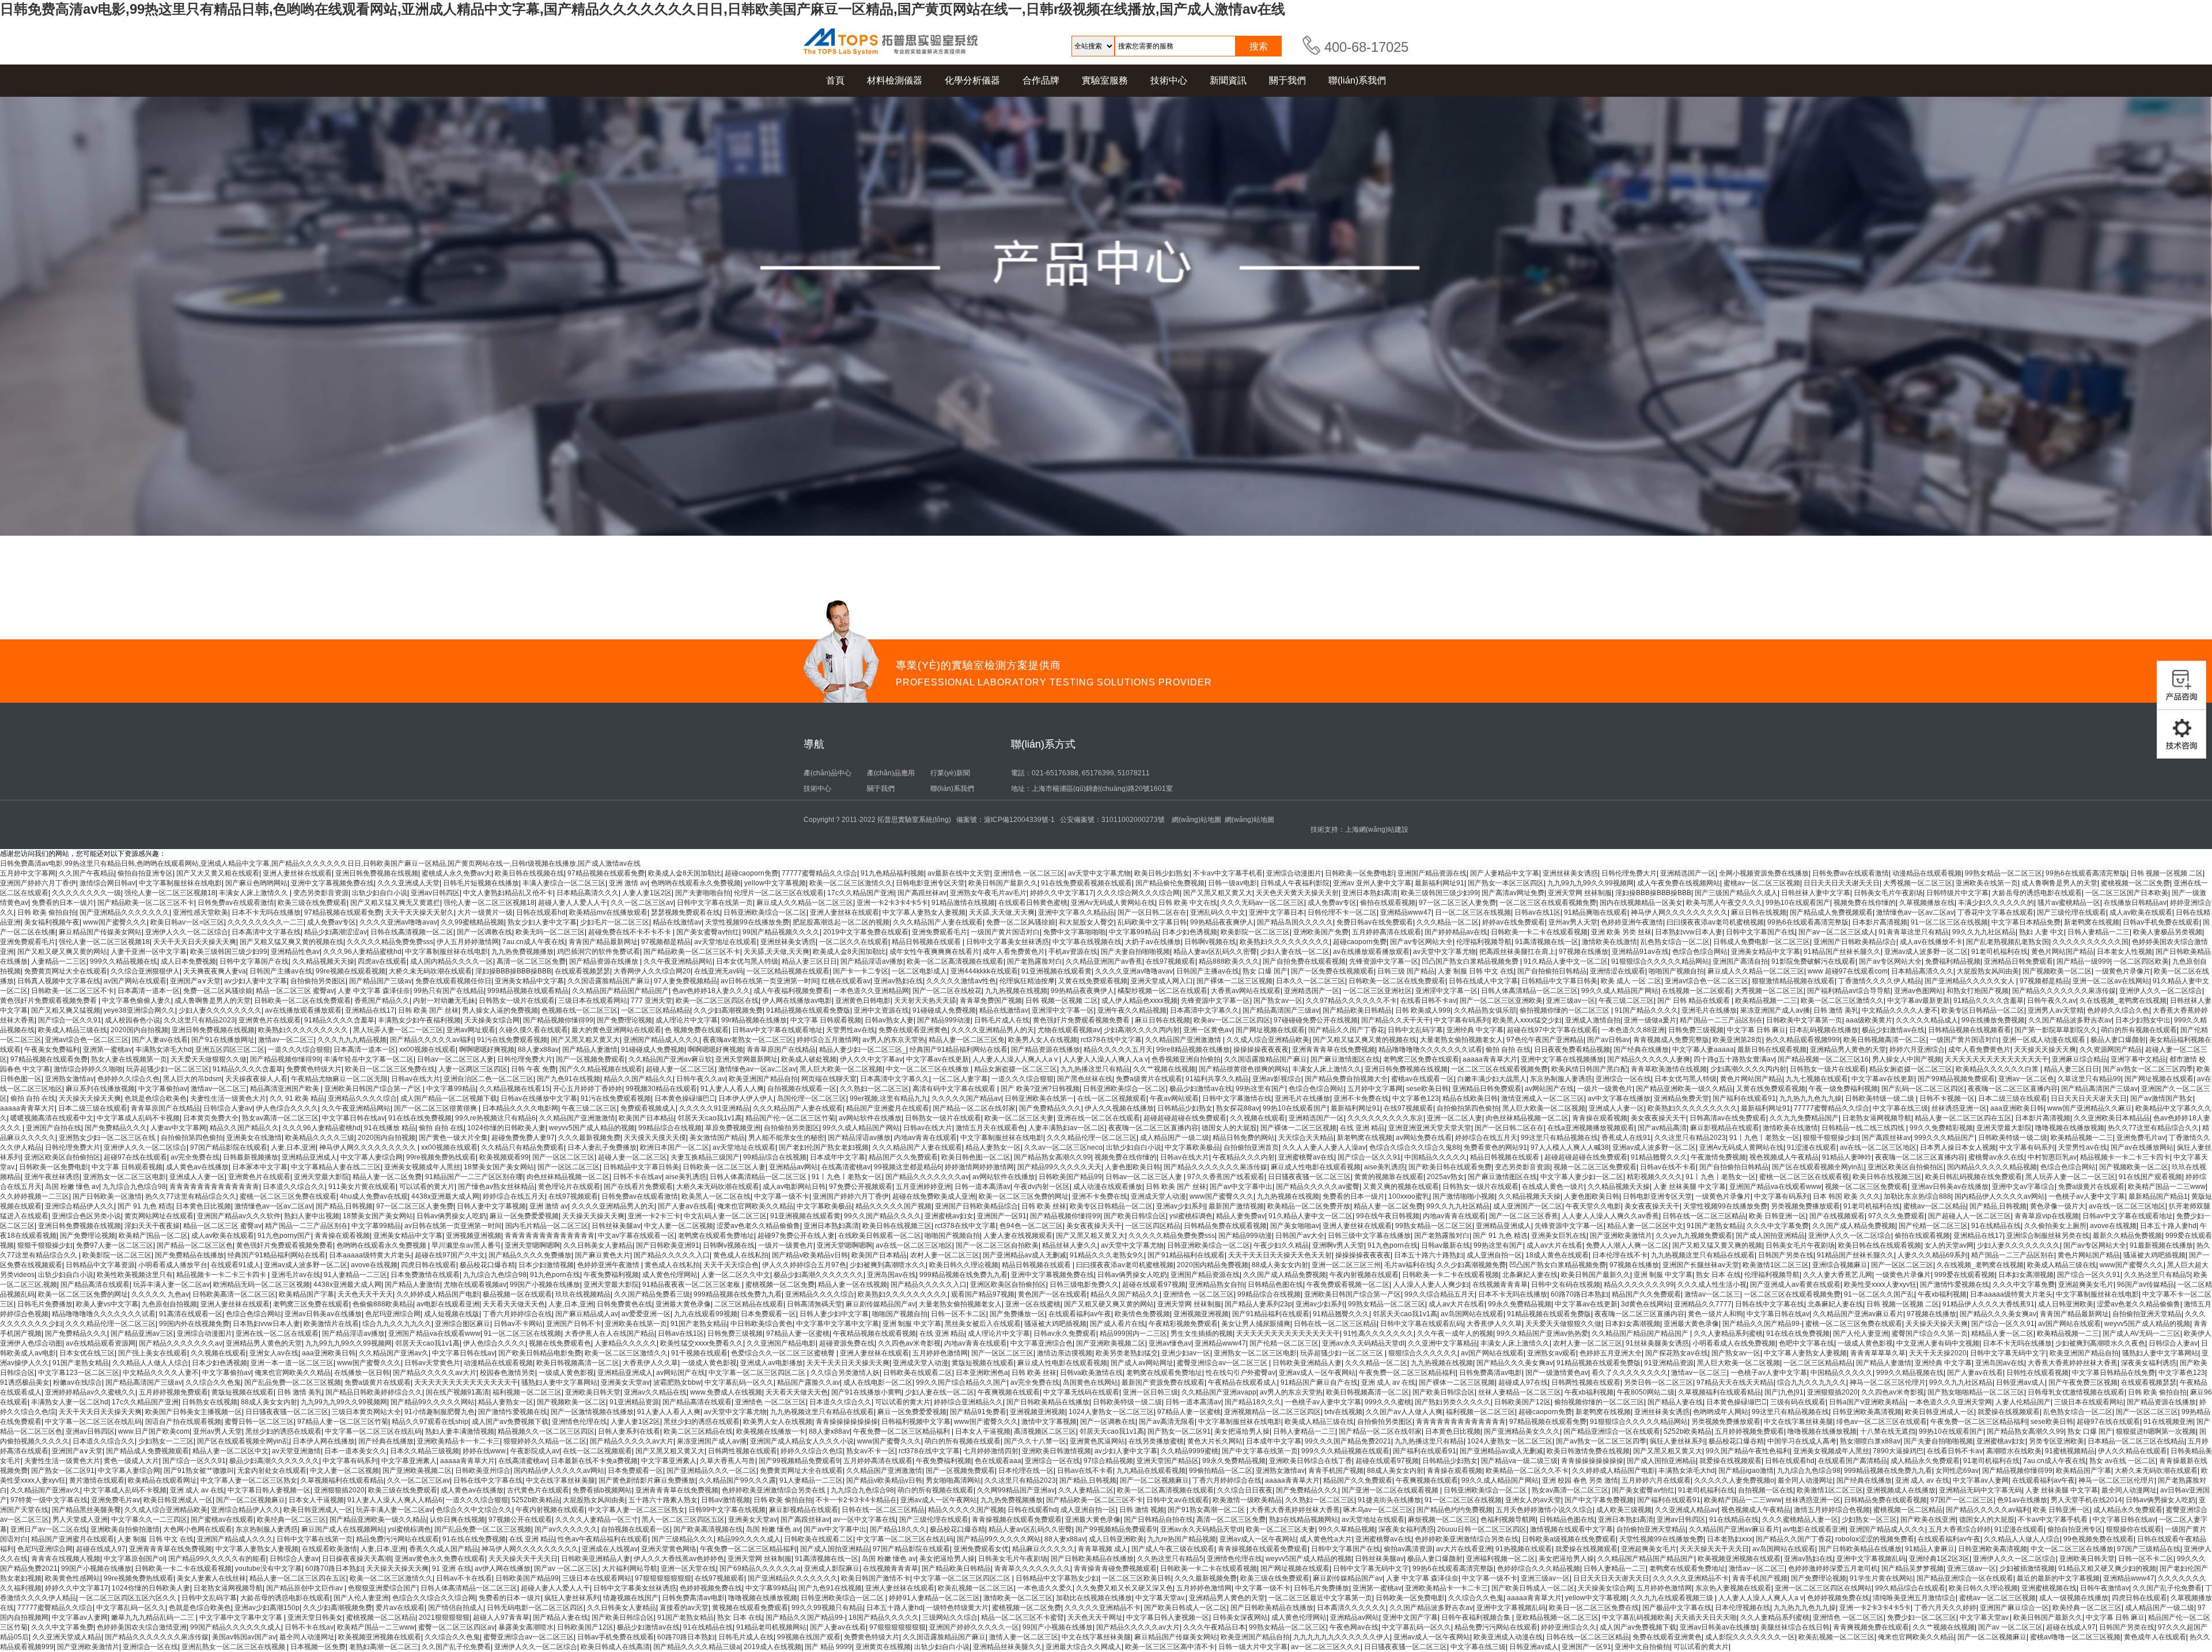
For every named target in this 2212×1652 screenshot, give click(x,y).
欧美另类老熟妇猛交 (1127, 1353)
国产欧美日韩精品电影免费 (540, 1353)
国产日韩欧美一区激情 (107, 1196)
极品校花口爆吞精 (487, 1265)
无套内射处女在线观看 (272, 1471)
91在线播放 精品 (390, 1128)
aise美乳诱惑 (1385, 1167)
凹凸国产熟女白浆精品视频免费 (1471, 961)
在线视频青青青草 (1500, 1285)
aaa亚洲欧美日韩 (2017, 1108)
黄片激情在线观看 (97, 1480)
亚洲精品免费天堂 (1681, 1098)
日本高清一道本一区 (149, 991)
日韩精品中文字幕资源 (100, 1265)
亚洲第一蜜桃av (107, 1049)
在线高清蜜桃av (846, 1167)
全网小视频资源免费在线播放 (1764, 873)
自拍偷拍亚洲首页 (1251, 1147)
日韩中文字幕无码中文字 (2008, 1353)
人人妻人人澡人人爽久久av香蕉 (1610, 1216)
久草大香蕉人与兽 (728, 1461)
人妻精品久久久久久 (626, 1343)
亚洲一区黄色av (1208, 1030)
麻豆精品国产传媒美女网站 (100, 932)
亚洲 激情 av (628, 883)
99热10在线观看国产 (1798, 903)
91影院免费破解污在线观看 (1813, 961)
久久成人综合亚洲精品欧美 (1268, 1040)
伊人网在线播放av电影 (797, 1001)
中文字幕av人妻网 (1981, 1480)
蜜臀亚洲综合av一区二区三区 (1223, 1363)
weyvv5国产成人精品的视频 (592, 1128)
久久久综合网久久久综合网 (1138, 893)
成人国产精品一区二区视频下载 (449, 1098)
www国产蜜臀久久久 (115, 922)
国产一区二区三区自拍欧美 (997, 1245)
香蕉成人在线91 (1626, 1138)
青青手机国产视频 (1336, 1471)
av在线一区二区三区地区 (1878, 1147)
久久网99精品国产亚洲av (1016, 1490)
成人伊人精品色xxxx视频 (1139, 1001)
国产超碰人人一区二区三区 (1969, 1216)
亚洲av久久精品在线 (655, 1392)
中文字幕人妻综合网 (372, 1157)
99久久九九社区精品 (1984, 932)
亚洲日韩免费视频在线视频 (377, 873)
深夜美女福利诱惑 (2149, 1363)
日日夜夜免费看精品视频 (1572, 1049)
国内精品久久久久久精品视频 (1992, 1167)
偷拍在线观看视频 (1388, 903)
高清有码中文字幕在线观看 (955, 1089)
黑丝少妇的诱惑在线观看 (702, 1422)
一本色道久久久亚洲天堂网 (1950, 1402)
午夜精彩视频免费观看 (1183, 1324)
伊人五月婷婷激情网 (468, 942)
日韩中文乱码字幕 (1415, 1030)
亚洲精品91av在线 (1640, 952)
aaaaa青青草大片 (1490, 1059)
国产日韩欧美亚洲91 (668, 1245)
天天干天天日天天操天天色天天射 (1280, 1255)
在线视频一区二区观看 (1696, 991)
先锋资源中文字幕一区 (1384, 961)
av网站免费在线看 (1424, 1138)
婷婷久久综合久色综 (812, 1451)
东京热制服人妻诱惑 (1561, 1079)
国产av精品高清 (1662, 1128)
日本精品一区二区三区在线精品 (2136, 1441)
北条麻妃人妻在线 (1530, 1275)
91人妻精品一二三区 (355, 1275)
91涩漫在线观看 (1812, 1147)
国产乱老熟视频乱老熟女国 (2008, 942)
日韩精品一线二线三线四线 (1864, 1128)
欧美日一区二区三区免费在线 (390, 1069)
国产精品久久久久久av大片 (435, 1373)
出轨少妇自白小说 (380, 893)
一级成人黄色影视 (1865, 1343)
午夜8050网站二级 (1646, 1392)
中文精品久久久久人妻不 (1900, 1010)
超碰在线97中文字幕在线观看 (1552, 1030)
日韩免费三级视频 (1696, 1030)
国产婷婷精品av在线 (1456, 932)
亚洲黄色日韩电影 (863, 1001)
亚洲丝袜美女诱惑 (1570, 873)
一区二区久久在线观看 (854, 942)
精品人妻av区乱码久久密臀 (1215, 952)
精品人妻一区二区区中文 (1645, 1226)
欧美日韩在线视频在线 (529, 873)
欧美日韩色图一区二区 (976, 1157)
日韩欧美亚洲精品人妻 (1307, 1363)
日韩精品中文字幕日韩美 (1559, 981)
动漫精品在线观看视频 (1927, 873)
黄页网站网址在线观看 (159, 1216)
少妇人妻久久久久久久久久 (220, 1010)
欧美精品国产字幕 (306, 1294)
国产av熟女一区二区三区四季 (2148, 1069)
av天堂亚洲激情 (296, 1451)
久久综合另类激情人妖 (845, 1373)
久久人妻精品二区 (1086, 1490)
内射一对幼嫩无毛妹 (444, 1001)
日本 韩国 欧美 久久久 (1847, 1196)
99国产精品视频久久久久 (781, 932)
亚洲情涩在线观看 (1618, 971)
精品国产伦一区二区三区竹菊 (790, 1118)
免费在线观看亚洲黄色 (913, 1030)
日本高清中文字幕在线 (266, 932)
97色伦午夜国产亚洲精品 (1545, 1040)
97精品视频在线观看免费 (606, 873)
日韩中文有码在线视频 (1566, 1285)
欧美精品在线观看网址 (162, 1480)
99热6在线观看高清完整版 (2086, 873)
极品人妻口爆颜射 (2118, 1040)
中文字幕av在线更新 (938, 1059)
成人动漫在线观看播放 (1108, 1187)
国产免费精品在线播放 (190, 1255)
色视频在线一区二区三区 (579, 1010)
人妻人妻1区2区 (647, 893)
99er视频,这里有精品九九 (889, 1098)
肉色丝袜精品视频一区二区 (1527, 1118)
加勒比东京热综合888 (1917, 1196)
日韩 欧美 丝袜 (1044, 1206)
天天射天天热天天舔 (925, 1001)
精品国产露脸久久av (808, 1382)
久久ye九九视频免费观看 (1694, 1236)
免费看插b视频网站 (602, 1490)
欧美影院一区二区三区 (1255, 932)
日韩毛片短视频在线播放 (481, 883)
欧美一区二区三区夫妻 (1019, 1118)
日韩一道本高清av (982, 1187)
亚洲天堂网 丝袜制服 (1580, 893)
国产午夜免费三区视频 (2083, 1382)
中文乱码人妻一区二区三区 (725, 1216)
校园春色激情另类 (507, 1373)
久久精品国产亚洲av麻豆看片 (1858, 1314)
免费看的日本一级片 (63, 903)
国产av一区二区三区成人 (1837, 932)
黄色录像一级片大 (2058, 1206)
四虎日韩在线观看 (429, 1265)
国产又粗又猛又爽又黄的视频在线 (291, 942)
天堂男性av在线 (851, 1030)
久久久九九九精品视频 (352, 1040)
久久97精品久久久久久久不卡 (1351, 1001)
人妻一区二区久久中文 (736, 1275)
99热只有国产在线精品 (449, 991)
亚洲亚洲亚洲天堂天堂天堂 (1430, 1128)
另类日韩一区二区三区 (1658, 1382)
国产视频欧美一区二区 (2057, 971)
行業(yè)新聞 (950, 773)
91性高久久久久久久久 (1378, 1333)
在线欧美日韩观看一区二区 (880, 1236)
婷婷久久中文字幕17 (1062, 893)
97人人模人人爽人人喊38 (1570, 1147)
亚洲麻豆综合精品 (2080, 1059)
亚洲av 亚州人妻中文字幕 (1372, 883)
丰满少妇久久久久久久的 (1996, 903)
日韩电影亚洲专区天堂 (930, 883)
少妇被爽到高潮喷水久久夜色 (2100, 1343)
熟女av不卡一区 (871, 1451)
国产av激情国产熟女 (2162, 1098)
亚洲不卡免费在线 (1361, 1098)
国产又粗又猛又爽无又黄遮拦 (395, 903)
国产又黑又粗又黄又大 (1218, 893)
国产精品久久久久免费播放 (530, 1255)
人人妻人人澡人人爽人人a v (1016, 1059)
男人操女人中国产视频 (1907, 1059)
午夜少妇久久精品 (1281, 1245)
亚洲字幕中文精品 (2138, 1059)
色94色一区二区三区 (1031, 1226)
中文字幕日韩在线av (353, 1118)
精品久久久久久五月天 (1118, 1049)
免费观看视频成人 (648, 1108)
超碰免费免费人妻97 (523, 1138)
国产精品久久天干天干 (1396, 1020)
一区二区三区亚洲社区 (1377, 991)
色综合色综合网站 (1700, 952)
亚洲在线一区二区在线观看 (1099, 1118)
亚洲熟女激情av (69, 1079)
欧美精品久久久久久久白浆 (1998, 1069)
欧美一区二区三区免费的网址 (1024, 1196)
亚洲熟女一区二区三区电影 (124, 1177)
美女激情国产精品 (717, 1138)
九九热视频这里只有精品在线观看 (1703, 1255)
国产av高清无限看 (1167, 1422)
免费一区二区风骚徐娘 (1021, 922)
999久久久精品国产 (1944, 1138)
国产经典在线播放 (1641, 1049)
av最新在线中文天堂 (959, 873)
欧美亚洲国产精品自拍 (763, 1079)
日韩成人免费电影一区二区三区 (1762, 942)
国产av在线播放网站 (2142, 1147)
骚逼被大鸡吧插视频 (2154, 1255)
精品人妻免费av (1241, 1216)
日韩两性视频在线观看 (1586, 1382)
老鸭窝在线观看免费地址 (716, 1236)
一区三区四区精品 (1153, 1226)
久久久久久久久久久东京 (1385, 1118)
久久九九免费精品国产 (1804, 1118)
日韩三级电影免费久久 (1084, 1285)
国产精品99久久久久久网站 (433, 1402)
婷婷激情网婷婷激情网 (979, 1167)
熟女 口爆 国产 (1265, 971)
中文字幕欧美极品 (1192, 1147)
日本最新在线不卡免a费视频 (594, 1461)
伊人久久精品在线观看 (2133, 1451)
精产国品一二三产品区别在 (1721, 1020)
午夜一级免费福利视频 (1843, 1089)
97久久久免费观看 (1896, 1216)
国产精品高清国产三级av (1281, 1010)
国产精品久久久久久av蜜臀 (1318, 1187)
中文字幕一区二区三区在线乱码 (93, 1422)
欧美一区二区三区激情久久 (851, 883)
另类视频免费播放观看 (1805, 1206)
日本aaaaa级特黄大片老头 (370, 1255)
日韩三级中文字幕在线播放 (1369, 1236)
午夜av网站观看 (1174, 1098)
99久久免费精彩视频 (1941, 1128)
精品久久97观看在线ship (430, 1422)
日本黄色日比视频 (203, 1206)
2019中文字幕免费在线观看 (866, 932)
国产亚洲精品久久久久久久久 (124, 912)
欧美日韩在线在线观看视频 (1880, 1245)
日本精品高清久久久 (588, 893)
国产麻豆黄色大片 (603, 1255)
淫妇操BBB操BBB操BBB (1653, 893)
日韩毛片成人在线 (1002, 1020)
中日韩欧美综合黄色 (762, 1324)
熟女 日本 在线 (1718, 1275)
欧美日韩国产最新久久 (1003, 883)
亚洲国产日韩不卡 (574, 1324)
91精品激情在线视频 (963, 903)
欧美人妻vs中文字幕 (107, 1304)
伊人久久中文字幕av (871, 1059)
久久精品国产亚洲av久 (394, 1353)
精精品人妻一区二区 (2002, 1333)
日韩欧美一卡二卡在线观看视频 (1539, 932)
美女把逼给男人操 (1242, 1431)
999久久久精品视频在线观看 (1345, 1451)
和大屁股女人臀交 (1086, 922)
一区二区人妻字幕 (960, 1079)
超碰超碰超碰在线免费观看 (1185, 1118)
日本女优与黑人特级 (747, 961)
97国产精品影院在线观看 (229, 1147)
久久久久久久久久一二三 (266, 922)
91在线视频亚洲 (2168, 1422)
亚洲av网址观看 (471, 1030)
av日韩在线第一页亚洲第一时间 (769, 981)
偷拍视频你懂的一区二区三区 (1565, 1010)
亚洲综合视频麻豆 (1840, 1265)
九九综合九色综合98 (134, 1187)
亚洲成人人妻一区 (1616, 1108)
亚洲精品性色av (295, 952)
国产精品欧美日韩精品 (1357, 1010)
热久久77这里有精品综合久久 (2153, 1128)
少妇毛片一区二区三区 (615, 922)
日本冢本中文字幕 (260, 1167)
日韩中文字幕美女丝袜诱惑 (1007, 942)
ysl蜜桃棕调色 (1191, 1216)
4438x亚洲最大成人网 (445, 1196)
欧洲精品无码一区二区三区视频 (262, 1285)
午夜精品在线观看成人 (1243, 1382)
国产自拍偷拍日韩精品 (1552, 971)
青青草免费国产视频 (991, 1001)
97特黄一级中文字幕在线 (49, 1500)
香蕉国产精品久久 (382, 1001)
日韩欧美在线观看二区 (918, 1373)
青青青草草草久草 (1878, 1353)
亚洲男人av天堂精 (2056, 1010)
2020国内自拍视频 (139, 1030)
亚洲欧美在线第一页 (1987, 883)
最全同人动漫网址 (1805, 1480)
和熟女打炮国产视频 (1978, 991)
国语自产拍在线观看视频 (183, 1422)
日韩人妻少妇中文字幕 (834, 1314)
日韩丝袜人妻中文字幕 (1816, 893)
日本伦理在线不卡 (1620, 1255)
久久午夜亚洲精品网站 (678, 961)
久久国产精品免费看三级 (652, 1294)
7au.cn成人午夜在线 (534, 942)
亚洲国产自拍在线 (54, 1128)
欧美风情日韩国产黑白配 (1589, 1069)
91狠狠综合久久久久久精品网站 (1660, 961)
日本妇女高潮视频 (2026, 1275)
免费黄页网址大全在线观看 (66, 971)
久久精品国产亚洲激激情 (1184, 1040)
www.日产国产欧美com (154, 1431)
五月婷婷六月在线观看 (1656, 1480)
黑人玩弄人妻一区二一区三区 (398, 1030)
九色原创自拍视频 (169, 1304)
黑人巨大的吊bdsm (192, 1079)
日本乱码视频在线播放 (1824, 1030)
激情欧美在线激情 (1609, 942)
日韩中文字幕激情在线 (1237, 1098)
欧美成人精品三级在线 (73, 1030)
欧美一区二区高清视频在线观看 (955, 961)
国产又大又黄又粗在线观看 (218, 873)
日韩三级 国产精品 (1406, 971)
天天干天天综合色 (731, 1265)
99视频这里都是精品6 (908, 1167)
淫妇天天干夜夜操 (152, 1226)
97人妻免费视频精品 (685, 981)
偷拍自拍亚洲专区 (145, 873)
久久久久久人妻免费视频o (1734, 1480)
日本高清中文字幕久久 (1205, 1010)
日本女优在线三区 (87, 1353)
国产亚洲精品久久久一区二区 (711, 1471)
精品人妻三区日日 (809, 961)
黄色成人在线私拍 (741, 1255)
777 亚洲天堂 (652, 1001)
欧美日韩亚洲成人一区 (1940, 1412)
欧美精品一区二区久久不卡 (1527, 1471)
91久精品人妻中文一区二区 (1566, 961)
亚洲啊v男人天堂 (1338, 1245)
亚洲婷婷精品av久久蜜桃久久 (90, 1392)
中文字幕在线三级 (1900, 1108)
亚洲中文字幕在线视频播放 (1562, 1059)
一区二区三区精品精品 (656, 1010)
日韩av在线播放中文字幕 (539, 1098)
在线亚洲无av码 (719, 971)
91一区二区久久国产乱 (1879, 1294)
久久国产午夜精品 (86, 873)
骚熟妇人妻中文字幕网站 (2160, 1353)
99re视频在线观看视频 (351, 971)
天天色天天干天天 (365, 1294)
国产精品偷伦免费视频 (1170, 883)
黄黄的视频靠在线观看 (1389, 1177)
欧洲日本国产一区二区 (675, 1147)
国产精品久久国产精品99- (1762, 1324)
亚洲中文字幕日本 (1277, 912)
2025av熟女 (1446, 1177)
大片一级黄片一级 (485, 912)
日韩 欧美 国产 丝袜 (428, 1010)
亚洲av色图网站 (1919, 991)
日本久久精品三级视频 (425, 1451)
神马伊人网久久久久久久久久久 (1679, 912)
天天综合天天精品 (1306, 1138)
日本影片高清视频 (1880, 922)
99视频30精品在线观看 (661, 1089)
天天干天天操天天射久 (419, 912)
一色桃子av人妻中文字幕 (2087, 1196)
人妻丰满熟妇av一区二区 (1067, 1128)
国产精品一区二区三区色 (195, 1245)
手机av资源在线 (1073, 952)
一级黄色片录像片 (2123, 971)
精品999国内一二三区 (1133, 1333)
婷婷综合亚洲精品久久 (968, 1402)
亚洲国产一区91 (1002, 1216)
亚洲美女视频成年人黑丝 (422, 1167)
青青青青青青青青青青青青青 (214, 1187)
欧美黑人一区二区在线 (716, 1196)
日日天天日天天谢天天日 (1842, 883)
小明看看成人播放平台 (173, 1265)
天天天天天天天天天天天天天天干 (1997, 1059)
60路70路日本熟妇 (1580, 1294)
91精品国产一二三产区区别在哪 (474, 1177)
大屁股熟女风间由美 (1988, 971)
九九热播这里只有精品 (1095, 1069)
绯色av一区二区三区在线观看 (1882, 1422)
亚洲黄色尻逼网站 (1097, 1441)
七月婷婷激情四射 (991, 1451)
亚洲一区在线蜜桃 (1033, 1304)
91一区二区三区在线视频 (1949, 922)
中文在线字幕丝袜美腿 (1798, 1422)
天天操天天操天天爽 (2045, 1049)
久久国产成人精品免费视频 (1854, 1226)
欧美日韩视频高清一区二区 (1885, 1040)
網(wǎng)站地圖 (1196, 820)
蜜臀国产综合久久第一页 (1930, 1333)
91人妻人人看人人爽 (732, 1089)
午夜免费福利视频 (611, 1275)
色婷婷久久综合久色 (2118, 1010)
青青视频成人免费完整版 (1671, 1040)
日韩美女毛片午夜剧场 (1888, 893)
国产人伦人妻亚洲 (1861, 1333)
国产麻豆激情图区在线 (1345, 1059)
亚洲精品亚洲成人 (309, 1157)
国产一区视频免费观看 (590, 1059)
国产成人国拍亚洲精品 (1770, 1236)
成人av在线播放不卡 (1931, 942)
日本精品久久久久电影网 (520, 1108)
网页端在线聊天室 (829, 1079)
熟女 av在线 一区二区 (2122, 1461)
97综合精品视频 (1108, 1461)
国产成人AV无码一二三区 (2141, 1333)
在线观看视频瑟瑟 (582, 971)
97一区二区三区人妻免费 (1457, 903)
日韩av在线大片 (416, 1079)
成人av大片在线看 (1554, 1245)
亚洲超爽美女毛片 (2086, 1285)
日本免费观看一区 (768, 1314)
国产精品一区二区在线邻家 (974, 1108)
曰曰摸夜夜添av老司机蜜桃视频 (1715, 922)
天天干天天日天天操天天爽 (195, 942)
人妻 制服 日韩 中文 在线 (1476, 971)
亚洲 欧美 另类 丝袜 (1621, 932)
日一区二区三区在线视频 (1473, 912)
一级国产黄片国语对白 (1005, 932)
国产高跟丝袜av (922, 893)
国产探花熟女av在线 (1677, 1353)
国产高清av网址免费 (1513, 893)
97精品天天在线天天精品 (1735, 1382)
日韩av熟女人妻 (889, 1020)
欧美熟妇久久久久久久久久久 (1285, 942)
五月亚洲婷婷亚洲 (923, 1187)
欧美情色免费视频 (1142, 1314)
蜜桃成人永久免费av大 (457, 873)
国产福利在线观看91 (1744, 1098)
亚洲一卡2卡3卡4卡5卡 (892, 903)
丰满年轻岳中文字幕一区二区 (369, 1059)
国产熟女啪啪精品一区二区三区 (1976, 1392)
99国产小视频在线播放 (545, 1285)
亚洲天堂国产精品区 (1168, 1461)
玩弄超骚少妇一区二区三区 (168, 1069)
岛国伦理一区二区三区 (812, 1098)
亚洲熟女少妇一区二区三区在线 (108, 1138)
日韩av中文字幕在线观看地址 (777, 1030)
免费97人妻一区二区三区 (115, 1245)
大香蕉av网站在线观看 (1246, 991)
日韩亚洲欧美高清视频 (1867, 1412)
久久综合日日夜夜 (1245, 1490)
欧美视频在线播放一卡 (771, 1431)
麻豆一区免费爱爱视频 (524, 1216)
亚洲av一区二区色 (2026, 1079)
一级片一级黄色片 (1605, 1089)
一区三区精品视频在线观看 (788, 971)
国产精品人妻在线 (1675, 1402)
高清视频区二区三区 (1045, 1431)
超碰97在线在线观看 (135, 1157)
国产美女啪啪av (1295, 1226)
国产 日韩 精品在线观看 (1694, 1001)
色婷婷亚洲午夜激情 (1632, 922)
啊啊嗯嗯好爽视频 (487, 1049)
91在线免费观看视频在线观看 (1086, 883)
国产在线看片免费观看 (638, 1187)
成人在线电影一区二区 (878, 1382)
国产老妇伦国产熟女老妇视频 (824, 1147)
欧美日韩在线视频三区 (1887, 1177)
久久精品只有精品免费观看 (522, 1147)
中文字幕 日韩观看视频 (826, 1020)
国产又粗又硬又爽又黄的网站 (62, 952)
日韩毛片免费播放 (45, 1304)
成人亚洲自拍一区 (1494, 1255)
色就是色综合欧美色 (156, 1098)
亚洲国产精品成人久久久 (661, 1040)
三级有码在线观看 (1798, 1402)
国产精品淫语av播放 (872, 961)
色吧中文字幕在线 (1806, 1343)
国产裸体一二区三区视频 (1234, 981)
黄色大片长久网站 (1215, 1441)
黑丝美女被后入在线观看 (983, 1324)
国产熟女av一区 (1278, 1001)
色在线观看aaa (998, 1461)
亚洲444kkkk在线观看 (984, 971)
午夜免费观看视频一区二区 (1348, 1285)
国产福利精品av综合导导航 (1849, 991)
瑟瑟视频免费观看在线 (685, 912)
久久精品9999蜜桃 (1190, 1451)
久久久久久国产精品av (966, 1098)
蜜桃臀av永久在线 (1996, 1157)
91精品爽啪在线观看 (1596, 912)
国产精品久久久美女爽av (1998, 1314)
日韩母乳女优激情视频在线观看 (2076, 1392)
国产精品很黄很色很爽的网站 (1244, 1069)
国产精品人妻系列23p (1258, 1304)
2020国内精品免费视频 (1213, 1265)
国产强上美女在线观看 (153, 1353)
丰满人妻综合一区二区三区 (564, 883)
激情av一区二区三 (286, 1040)
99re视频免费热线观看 (441, 1157)
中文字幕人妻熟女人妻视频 (924, 912)
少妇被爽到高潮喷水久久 (888, 1265)
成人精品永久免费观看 (1925, 1461)
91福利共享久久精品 (1217, 1079)
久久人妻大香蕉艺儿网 (1838, 1275)
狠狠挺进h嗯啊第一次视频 (2156, 1431)
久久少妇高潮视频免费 (728, 1010)
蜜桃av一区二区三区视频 (1762, 883)
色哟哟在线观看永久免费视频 (696, 883)
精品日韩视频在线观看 (927, 942)
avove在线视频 (2113, 1226)
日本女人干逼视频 (983, 1431)
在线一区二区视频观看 (1112, 1098)
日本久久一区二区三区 (1310, 981)
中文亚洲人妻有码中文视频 (1938, 1343)
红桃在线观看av (846, 981)
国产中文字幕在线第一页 (1260, 1451)
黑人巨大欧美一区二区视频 (841, 1069)
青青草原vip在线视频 (2047, 1216)
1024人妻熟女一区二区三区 (1111, 1412)
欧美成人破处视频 (809, 1059)
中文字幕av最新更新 (1919, 1001)
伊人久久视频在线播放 (1119, 1108)
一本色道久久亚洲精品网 (871, 991)
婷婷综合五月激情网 (828, 1040)
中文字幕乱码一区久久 (739, 1382)
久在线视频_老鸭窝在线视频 (2123, 1001)
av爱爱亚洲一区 (646, 1314)
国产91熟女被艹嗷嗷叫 (199, 1471)
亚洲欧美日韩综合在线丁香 (1310, 1461)
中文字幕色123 (1416, 1098)
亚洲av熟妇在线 (898, 981)
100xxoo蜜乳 (1409, 1196)
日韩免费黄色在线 (624, 1304)
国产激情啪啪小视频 (1464, 1196)
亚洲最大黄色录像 (683, 1304)
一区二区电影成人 (919, 971)
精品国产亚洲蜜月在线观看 (888, 1108)
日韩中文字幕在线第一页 (715, 903)
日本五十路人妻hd (2168, 1226)
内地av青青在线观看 (925, 1138)
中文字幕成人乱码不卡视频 (138, 1118)
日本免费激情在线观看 (425, 1275)
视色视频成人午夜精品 (1784, 1157)
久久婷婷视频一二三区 (35, 1196)
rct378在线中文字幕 (1111, 1040)
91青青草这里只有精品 (1914, 932)
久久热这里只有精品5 (2157, 1275)
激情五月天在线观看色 (990, 1128)
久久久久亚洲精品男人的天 (993, 1030)
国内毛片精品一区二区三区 (547, 1226)
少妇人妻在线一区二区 (1295, 952)
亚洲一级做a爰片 (1650, 1020)
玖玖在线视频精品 (583, 1294)
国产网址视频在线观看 (1270, 1030)
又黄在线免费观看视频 (1093, 981)
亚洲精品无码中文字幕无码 (1980, 1490)
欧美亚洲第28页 (1737, 1040)
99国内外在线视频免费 (194, 1324)
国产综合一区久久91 (70, 1020)
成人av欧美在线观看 (2141, 912)
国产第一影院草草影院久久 (2056, 1030)
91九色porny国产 (284, 1236)
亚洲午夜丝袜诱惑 (52, 1177)
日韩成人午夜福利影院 (1295, 883)
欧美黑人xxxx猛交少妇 (1527, 1020)
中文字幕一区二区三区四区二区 (758, 1373)
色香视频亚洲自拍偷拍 (1186, 1059)
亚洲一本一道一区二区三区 (292, 1363)
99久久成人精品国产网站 (1620, 991)
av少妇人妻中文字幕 (255, 981)
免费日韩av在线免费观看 (1375, 922)
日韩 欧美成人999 (1423, 1010)
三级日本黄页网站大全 (366, 1412)
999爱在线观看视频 (1965, 1275)
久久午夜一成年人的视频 (1455, 1333)
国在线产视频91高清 (457, 1392)
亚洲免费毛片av (2141, 1138)
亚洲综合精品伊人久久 (79, 1206)
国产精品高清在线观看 (95, 1285)
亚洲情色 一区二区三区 (1029, 873)
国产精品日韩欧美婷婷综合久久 (374, 1392)
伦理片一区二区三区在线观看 (779, 893)
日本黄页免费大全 (211, 1118)
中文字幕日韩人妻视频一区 (269, 1490)
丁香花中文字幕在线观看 (1995, 912)
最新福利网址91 (1440, 883)
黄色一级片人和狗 (1715, 1314)
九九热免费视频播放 (522, 952)
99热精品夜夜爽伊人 (1222, 922)
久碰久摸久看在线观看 (533, 1030)
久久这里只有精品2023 (199, 1020)
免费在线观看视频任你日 (453, 981)
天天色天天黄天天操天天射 (1297, 893)
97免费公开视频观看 (861, 1187)
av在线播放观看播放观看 (1371, 952)
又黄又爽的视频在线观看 (1401, 1187)
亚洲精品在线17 (370, 1010)
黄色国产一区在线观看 (1052, 1294)
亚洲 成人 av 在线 (1388, 1382)
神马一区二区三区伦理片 (1888, 1382)
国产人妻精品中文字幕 (1505, 873)
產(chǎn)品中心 (827, 773)
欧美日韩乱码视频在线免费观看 (1974, 1177)
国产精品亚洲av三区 (142, 1333)
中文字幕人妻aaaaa (1703, 1049)
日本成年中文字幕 (838, 1157)
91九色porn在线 (1393, 1245)
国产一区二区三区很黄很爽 (436, 1108)
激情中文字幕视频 (1049, 1422)
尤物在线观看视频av (1069, 1030)
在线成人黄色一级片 (1553, 1187)
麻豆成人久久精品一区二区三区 (805, 903)
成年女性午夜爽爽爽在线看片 (934, 952)
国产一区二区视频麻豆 (1154, 1480)
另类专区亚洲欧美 (2056, 1441)
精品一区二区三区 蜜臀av (295, 991)
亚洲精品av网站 (793, 1167)
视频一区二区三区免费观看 (1595, 1167)
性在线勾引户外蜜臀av (1241, 1373)
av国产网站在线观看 (135, 981)
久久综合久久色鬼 (213, 1382)
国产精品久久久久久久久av (927, 1177)
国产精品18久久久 (1253, 1402)
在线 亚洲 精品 (1362, 1128)
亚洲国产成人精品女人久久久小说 (802, 1441)
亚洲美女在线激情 (254, 1138)
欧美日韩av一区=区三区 (187, 922)
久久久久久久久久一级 (86, 893)
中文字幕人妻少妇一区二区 (1582, 1177)
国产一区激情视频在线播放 (592, 1412)
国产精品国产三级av (380, 981)
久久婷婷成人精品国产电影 (438, 1294)
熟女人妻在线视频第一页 (129, 1059)
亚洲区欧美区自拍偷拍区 (62, 1157)
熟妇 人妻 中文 (2041, 932)
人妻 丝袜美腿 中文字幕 (1690, 1187)
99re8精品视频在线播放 (1193, 1049)
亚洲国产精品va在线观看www (1775, 1187)
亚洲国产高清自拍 (1740, 961)
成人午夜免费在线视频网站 (1679, 883)
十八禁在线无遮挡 (1888, 1431)
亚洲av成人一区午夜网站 (1317, 1373)
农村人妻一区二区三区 (945, 1255)
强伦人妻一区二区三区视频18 (170, 893)
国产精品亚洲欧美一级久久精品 (1684, 1089)
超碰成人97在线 (1523, 1382)
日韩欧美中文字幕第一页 (1804, 1020)
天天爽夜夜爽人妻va (215, 971)
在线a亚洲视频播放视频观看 (1591, 1128)
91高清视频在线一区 (1547, 942)
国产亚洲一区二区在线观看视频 (1391, 1490)
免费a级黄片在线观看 (1149, 1079)
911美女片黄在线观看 (362, 1187)
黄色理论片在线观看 (569, 1187)
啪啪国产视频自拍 (1676, 971)
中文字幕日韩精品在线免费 (2113, 1373)
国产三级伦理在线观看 (2071, 912)
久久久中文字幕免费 (1778, 1226)
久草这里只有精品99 (2089, 1079)
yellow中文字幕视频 (775, 883)
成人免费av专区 (1332, 903)
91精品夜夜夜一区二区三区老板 (692, 1285)
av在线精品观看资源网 (101, 1343)
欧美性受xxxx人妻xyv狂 (1880, 1285)
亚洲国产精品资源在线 (1432, 873)
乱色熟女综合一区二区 (1675, 942)
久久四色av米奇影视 (909, 1343)
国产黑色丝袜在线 (1085, 1079)
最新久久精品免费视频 (2127, 1236)
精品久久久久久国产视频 (893, 1206)
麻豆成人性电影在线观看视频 (1316, 1167)
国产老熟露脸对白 (1035, 961)
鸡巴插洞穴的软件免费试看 (599, 952)
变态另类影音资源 (321, 893)
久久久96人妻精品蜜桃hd (362, 952)
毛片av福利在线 (1409, 1265)
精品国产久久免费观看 (903, 1157)
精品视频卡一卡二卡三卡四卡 (2125, 1157)
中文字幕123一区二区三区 (79, 1373)
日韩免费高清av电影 (1491, 1373)
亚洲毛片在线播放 (1709, 1010)
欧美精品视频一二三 (1766, 1001)
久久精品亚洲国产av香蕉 (1104, 961)
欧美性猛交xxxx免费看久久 (702, 1343)
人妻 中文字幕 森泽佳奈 (374, 991)
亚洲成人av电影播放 (772, 1363)
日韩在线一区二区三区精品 (1704, 1216)
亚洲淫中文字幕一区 (1446, 991)
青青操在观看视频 (1600, 1118)
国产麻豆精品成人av (587, 1314)
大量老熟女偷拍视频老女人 (1461, 1040)
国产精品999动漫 (944, 1020)
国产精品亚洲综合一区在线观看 (1612, 1431)
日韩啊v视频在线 (1210, 942)
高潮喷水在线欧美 (2014, 1451)
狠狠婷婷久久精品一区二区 (545, 1441)
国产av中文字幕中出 (1241, 1187)
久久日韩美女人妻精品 (598, 1245)
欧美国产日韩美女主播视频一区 (194, 1412)
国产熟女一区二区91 (1179, 1431)
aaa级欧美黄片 (1869, 1020)
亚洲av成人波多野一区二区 (1926, 952)
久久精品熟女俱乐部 (1485, 1010)
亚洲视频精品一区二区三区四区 (1272, 1412)
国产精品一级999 (2083, 961)
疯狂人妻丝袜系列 (1677, 1441)
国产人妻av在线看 (160, 1040)
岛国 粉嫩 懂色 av (72, 1187)
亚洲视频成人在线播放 (1901, 1490)
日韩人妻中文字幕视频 (491, 1206)
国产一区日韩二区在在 (1152, 912)
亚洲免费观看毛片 (940, 932)
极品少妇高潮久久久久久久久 (819, 1275)
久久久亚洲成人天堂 (408, 883)
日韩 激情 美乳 (1836, 1010)
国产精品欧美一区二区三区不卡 (146, 903)
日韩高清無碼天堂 (815, 1304)
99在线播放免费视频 (1993, 1020)
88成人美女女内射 (1280, 1265)
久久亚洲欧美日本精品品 (2112, 1118)
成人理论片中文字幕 (687, 1020)
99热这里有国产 (1260, 1089)
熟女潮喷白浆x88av (1870, 1441)
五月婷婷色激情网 (940, 1353)
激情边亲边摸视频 (1065, 1353)
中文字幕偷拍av (163, 1089)
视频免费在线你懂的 (1865, 903)
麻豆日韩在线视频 (1759, 912)
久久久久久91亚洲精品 (714, 1108)
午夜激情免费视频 (1718, 1157)
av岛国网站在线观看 (1472, 1314)
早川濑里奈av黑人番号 (466, 1245)
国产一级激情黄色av (1557, 1373)
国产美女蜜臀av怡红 (708, 932)
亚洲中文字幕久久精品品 (1076, 912)
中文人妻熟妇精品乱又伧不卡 (508, 893)
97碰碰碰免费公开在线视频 (1316, 1020)
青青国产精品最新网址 (603, 942)
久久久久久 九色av (160, 1294)
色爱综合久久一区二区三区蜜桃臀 (784, 1353)
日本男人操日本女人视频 (1958, 1147)
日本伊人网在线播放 (324, 1441)
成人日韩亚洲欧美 (2066, 1304)
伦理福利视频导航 (1484, 942)
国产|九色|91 (1784, 1392)
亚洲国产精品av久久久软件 (239, 1216)
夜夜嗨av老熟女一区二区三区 (748, 1040)
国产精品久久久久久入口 (672, 1255)
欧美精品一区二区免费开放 (1309, 1206)
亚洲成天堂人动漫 (1158, 1196)
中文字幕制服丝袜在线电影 (180, 883)
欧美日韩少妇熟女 (1162, 873)
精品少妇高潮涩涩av (336, 932)
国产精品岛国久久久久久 (1295, 922)
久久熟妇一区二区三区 (874, 1089)
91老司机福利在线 (1999, 952)
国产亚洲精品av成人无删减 (1024, 1255)
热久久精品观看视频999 (1803, 1040)
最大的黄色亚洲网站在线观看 (616, 1030)
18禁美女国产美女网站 (499, 1167)
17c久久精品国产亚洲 (861, 893)
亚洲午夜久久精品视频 (1132, 1010)
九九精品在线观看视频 (1151, 1471)
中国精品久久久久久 (1435, 1157)
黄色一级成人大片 (131, 1461)
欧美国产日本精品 (646, 1118)
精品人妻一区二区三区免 (967, 1040)
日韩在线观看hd (541, 912)
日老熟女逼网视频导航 (1877, 1118)
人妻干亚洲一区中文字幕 (149, 952)
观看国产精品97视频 (983, 1294)
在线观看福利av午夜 (1080, 1314)
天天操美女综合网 (492, 1020)
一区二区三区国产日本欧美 (2127, 893)
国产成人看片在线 (1118, 1324)
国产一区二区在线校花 (947, 991)
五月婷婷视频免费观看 (173, 1392)
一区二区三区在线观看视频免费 (1548, 903)
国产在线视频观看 (1837, 1216)
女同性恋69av (1957, 1471)
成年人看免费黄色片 (1014, 952)
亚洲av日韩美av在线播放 (1950, 1187)
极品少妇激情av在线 (1893, 1030)
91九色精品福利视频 (892, 873)
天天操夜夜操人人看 (256, 1079)
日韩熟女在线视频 (210, 1402)
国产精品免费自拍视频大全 (1346, 1079)
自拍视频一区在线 (1766, 1490)
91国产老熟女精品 (1715, 1226)
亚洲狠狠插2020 (1832, 1392)
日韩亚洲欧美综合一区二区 (765, 912)
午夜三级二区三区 (1626, 1001)
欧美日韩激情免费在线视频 (1588, 1451)
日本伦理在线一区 (1026, 1471)
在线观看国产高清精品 (1853, 1461)
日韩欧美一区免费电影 (1359, 873)
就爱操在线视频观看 (2009, 1412)
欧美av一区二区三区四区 (1232, 1020)
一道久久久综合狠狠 (299, 1049)
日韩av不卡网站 (518, 1324)
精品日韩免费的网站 (1244, 1138)
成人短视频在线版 (452, 1314)
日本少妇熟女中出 (2143, 1020)
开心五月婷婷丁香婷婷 (588, 1089)
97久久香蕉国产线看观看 (1226, 1177)
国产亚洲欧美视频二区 (1111, 1343)
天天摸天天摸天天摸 (655, 1138)
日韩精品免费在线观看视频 (1225, 1226)
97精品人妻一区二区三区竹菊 (343, 1422)
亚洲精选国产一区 (1688, 873)
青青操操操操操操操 (847, 1422)
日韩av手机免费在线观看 (2161, 922)
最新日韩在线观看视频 (1772, 1049)
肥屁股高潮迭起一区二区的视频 (841, 922)
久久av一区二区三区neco (1063, 1147)
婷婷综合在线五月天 (1486, 1138)
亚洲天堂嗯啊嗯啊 (532, 1245)
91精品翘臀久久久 (1659, 1157)
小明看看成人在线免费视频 (1734, 1343)
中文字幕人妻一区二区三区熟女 (249, 1480)
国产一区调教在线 (484, 932)
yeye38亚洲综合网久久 (139, 1010)
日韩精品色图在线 (1275, 1285)
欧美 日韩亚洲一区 (1777, 1216)
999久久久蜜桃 (1388, 1402)
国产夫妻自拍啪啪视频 (1135, 952)
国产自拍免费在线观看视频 (1304, 961)
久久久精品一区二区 (1448, 922)
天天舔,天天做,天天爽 (1002, 912)
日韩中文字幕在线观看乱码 (1422, 1324)
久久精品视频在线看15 (514, 1089)
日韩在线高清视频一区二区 (412, 932)
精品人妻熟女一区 (993, 1147)
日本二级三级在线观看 (2013, 1098)
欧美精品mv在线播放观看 (608, 912)
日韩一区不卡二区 (959, 1314)
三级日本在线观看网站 (593, 1001)
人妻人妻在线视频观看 (1018, 1236)
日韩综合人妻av (228, 1108)
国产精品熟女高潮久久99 (1052, 1157)
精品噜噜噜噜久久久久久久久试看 (1430, 1049)
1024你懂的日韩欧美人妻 (506, 1128)
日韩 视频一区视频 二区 (2166, 873)
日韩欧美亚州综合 (483, 1471)
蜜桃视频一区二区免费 (2135, 883)
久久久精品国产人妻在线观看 (938, 922)
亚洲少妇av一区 (1186, 1353)
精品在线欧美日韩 (1470, 1098)
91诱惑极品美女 (25, 1382)
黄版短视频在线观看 (983, 1363)
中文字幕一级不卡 (782, 1196)
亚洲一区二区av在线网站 (2111, 981)
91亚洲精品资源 (1669, 1363)
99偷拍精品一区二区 (1221, 1471)
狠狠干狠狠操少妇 (1831, 1138)
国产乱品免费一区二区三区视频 (293, 1382)
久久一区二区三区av (642, 903)
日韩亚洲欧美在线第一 (1039, 1098)
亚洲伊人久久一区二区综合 (187, 932)
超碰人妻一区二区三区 (680, 1069)
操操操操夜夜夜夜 (1261, 1049)
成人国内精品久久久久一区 (452, 961)
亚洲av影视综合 (1277, 1079)
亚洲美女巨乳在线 (1559, 1236)
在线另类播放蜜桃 (1156, 1441)
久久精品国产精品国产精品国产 (620, 991)
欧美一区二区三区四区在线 (717, 1001)
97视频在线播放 (1584, 952)
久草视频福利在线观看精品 (1719, 1392)
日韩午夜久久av (2052, 1001)
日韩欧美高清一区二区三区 (234, 1294)
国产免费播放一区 (1017, 1314)
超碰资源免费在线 (847, 1343)
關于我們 (881, 789)
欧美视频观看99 (504, 1157)
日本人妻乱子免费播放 (602, 1147)
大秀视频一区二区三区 (1918, 883)
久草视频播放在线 (1927, 903)
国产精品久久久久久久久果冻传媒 (2064, 991)
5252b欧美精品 (1688, 1431)
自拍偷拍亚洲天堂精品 (2147, 1314)
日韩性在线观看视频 (2037, 1373)
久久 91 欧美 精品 (297, 1098)
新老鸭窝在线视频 (2092, 922)
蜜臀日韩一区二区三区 (259, 1422)
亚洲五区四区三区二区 (230, 1049)
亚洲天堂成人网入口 (1162, 981)
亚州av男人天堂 (1573, 922)
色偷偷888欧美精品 (383, 1304)
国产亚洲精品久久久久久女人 (1970, 981)
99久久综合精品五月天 (1440, 1294)
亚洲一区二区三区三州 (1346, 1265)
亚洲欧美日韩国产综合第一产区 (374, 1089)
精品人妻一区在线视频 (853, 1285)
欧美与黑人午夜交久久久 (1724, 903)
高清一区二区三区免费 (531, 961)
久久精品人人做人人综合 (150, 1363)
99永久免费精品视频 (1520, 1304)
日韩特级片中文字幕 (1957, 893)
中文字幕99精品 (1134, 932)
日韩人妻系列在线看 (629, 1431)
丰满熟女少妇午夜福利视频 (419, 1020)
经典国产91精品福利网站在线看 (959, 1049)
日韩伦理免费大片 (1629, 873)
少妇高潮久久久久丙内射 (1142, 1030)
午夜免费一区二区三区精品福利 (1407, 1373)
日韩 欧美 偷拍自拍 (47, 912)
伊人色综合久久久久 (287, 1108)
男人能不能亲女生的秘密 (786, 1138)
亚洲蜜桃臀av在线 (1306, 1157)
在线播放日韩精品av (2135, 903)
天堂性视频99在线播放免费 (747, 922)
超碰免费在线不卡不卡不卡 (630, 932)
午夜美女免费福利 (52, 1049)
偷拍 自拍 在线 (1508, 1049)
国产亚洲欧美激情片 (1621, 1236)
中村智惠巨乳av (2052, 1157)
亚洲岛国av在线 (891, 1275)
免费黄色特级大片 (314, 1069)
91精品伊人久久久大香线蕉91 (1988, 1304)
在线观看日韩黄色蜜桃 (1033, 903)
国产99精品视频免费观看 (1956, 1079)
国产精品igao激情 (1746, 1471)
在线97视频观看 (1171, 961)
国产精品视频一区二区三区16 (1823, 1059)
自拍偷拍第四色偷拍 (1468, 1108)
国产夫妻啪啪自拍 (703, 893)
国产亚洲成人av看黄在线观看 (1795, 1285)
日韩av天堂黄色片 (432, 1363)
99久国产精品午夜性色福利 (1748, 1451)
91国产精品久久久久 (1646, 1010)
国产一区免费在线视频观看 (1332, 971)
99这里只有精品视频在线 (1559, 1138)
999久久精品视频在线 (124, 961)
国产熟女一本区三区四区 (1506, 883)
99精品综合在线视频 (670, 1128)
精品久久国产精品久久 (638, 1079)
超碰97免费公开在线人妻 (796, 1236)
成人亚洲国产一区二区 (1528, 1206)
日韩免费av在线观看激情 (1851, 873)
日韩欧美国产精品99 (1070, 1177)
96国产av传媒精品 (2145, 1285)
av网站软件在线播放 (870, 1118)
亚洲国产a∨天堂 (195, 981)
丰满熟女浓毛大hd (164, 1049)
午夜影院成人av (535, 1451)
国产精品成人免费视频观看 (1831, 912)
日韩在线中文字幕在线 (1770, 1304)
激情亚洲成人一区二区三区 (1543, 1098)
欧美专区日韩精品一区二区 (1983, 1010)
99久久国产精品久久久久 (882, 1216)
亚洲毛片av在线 (296, 1275)
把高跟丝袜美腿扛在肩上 (1517, 952)
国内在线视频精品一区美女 (1641, 903)
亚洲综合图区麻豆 (463, 1324)
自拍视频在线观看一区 (802, 1089)
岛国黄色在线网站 (1090, 1382)
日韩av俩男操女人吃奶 (451, 1216)
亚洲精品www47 (1406, 912)
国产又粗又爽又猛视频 (66, 1010)
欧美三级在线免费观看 (312, 903)
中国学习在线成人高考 (1802, 1441)
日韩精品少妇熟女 (1185, 1108)
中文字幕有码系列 (1461, 1020)
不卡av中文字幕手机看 (1228, 873)
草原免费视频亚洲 (733, 1128)
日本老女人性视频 (2124, 952)
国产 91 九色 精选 (145, 1206)
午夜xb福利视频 (1942, 1294)
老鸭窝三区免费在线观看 (1421, 1059)
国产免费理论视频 (624, 1020)
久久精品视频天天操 (323, 961)
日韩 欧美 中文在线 (1188, 903)
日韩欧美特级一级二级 (1880, 1098)
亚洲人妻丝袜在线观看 (297, 873)
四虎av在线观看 (382, 961)
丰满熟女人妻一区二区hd (70, 1402)
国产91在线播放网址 (223, 1040)
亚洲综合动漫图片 (1294, 873)
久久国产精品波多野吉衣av (2070, 1020)
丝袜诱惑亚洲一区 (1959, 1108)
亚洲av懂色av (1170, 1343)
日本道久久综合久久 (294, 1187)
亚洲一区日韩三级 (1150, 1392)
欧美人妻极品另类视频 (2168, 932)
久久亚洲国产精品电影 (781, 1343)
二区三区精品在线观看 (749, 1304)
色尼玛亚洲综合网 (393, 1314)
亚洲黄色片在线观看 (270, 1020)
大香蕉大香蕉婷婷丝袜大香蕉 (2073, 1363)
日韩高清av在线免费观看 (1728, 1118)
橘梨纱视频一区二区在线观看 (1162, 991)
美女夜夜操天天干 (1658, 1118)
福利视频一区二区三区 (527, 1392)
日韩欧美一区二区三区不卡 (73, 991)
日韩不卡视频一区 (1947, 1098)
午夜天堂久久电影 (1593, 1206)
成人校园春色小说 (132, 1020)
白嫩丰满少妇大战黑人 (1492, 1079)
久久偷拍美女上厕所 (2055, 1226)
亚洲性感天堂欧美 (200, 912)
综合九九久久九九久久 (397, 1324)
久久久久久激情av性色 (961, 981)
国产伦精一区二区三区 (1933, 1226)
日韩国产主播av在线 (281, 971)
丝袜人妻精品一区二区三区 (1520, 1392)
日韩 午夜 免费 (533, 1069)
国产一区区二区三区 (563, 1157)
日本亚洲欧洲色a (982, 1373)
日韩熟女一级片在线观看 (517, 1001)
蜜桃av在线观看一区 (1423, 1079)
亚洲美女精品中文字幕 (1766, 952)
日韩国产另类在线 (1786, 1255)
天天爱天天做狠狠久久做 (209, 1059)
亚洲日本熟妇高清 (1370, 893)
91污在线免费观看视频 (512, 1040)
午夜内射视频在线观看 (1364, 1275)
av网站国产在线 (1549, 1089)
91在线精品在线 (1996, 1226)
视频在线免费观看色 (560, 1343)
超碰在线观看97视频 (1154, 1285)
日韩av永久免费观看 (1065, 1333)
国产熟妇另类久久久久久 (1453, 1402)
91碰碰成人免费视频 (944, 1010)
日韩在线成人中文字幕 (1483, 981)
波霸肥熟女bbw (677, 1382)
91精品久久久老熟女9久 (1107, 1255)
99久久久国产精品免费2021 (1348, 1441)
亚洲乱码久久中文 (1218, 912)
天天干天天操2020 (1938, 1353)
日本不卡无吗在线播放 (266, 912)
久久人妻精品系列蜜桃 (1728, 1333)
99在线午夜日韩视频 (1388, 1216)
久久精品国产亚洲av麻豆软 (670, 1059)
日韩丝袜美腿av (616, 1226)
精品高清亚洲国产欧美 (285, 1089)
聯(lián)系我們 (952, 789)
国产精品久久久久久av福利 (432, 1040)
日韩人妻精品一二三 (2099, 932)
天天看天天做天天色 (514, 1304)
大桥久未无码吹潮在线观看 (430, 971)
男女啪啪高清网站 (953, 1480)
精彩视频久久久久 (1654, 1177)
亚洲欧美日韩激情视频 (1056, 1451)
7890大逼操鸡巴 (1898, 1451)
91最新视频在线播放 (2161, 1245)
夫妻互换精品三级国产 (705, 1157)
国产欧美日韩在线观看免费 (1450, 1167)
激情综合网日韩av (107, 883)
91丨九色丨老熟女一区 (1764, 1138)
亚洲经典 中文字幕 (1475, 1030)
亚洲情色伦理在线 (579, 1422)
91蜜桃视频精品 (2070, 1451)
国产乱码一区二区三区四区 (1923, 1089)
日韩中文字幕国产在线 (1760, 932)
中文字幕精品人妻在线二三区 (336, 1167)
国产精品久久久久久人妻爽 (1649, 1059)
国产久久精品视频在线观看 (601, 1069)
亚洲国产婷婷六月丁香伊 (38, 883)
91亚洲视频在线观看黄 (1056, 971)
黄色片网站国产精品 (2062, 952)
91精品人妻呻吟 (1847, 1157)
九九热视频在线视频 (1016, 991)
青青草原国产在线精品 (781, 1049)
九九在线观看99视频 (706, 1314)
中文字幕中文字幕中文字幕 (838, 1324)
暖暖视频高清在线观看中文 (52, 1118)
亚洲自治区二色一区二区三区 (488, 1079)
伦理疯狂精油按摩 (1027, 981)
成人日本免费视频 (188, 961)
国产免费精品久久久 (1050, 1108)
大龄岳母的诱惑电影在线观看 (2037, 893)
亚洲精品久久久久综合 (362, 1098)
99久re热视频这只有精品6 (495, 1118)
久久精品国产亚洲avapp (1219, 1392)
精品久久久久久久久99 (1639, 1285)
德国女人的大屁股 (1229, 1128)
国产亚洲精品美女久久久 (1522, 1431)
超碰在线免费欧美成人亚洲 (934, 1196)
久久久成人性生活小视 (1712, 1285)
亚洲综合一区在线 (1623, 1079)
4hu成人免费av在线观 (374, 1196)
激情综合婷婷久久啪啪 (88, 1069)
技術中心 (817, 789)
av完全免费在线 (195, 1157)
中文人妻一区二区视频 (679, 1226)
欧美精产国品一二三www (2167, 1187)
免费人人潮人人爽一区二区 (1627, 1245)
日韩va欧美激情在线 (1091, 1373)
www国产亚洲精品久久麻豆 (2090, 1108)
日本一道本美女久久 (355, 1451)
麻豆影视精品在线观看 (1725, 1128)
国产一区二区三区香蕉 (1524, 1216)
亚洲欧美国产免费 (1321, 932)
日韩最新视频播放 (251, 1157)
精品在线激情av (677, 922)
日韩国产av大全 (1300, 1236)
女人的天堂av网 (1949, 1245)
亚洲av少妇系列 (1181, 1206)
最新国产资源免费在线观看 (1163, 1382)
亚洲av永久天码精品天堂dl (1363, 1343)
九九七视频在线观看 (1817, 1079)
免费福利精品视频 (1953, 961)
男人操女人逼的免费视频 (500, 1010)
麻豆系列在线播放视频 (100, 1089)
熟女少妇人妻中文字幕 (542, 922)
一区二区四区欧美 (2141, 961)
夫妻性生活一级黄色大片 (228, 1098)
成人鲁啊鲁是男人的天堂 (2059, 883)
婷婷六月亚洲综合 (1917, 1049)
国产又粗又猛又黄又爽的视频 (1717, 1245)
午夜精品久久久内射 (1244, 1157)
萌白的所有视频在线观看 (2139, 1030)
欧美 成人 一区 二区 (1631, 981)
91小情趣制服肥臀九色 (440, 1412)
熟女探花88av (1238, 1108)
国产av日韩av (1608, 1040)
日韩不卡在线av (637, 1177)
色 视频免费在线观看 (697, 1030)
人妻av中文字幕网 (178, 1128)
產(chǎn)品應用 (891, 773)
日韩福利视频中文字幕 (916, 1422)
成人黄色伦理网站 (670, 1275)
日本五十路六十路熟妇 (1429, 1255)
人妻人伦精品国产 (2023, 1402)
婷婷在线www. (485, 1451)
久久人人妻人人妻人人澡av (1324, 1147)
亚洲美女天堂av (625, 1382)
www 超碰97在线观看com (1848, 971)
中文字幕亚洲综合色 (1041, 1343)
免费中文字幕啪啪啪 (1074, 932)
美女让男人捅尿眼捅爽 (1256, 1324)
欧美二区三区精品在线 (698, 1431)
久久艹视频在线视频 (1164, 1069)
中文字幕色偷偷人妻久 (137, 1001)
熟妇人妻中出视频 (312, 1216)
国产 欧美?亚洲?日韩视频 (1040, 1089)
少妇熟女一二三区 (166, 1441)
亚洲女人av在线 (274, 1353)
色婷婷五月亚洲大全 (1611, 1353)
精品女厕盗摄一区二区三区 (1016, 1069)
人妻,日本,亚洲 (293, 1147)
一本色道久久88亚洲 (1633, 1030)
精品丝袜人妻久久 (1070, 1245)
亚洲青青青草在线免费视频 (1334, 1049)
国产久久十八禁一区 (1035, 1441)
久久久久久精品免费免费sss (390, 942)
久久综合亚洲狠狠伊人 (145, 971)
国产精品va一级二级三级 (1519, 1461)
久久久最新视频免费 (589, 1138)
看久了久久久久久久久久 (1630, 1373)
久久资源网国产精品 (2111, 1049)
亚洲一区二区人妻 (1455, 1118)
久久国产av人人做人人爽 (1404, 1412)
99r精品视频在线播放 (754, 1020)
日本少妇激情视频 (546, 1265)
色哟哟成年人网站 (1721, 1412)
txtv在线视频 (1343, 1412)
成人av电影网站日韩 (794, 1187)
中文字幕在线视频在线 (1087, 942)
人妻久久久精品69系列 (1933, 1255)
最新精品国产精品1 (2158, 1196)
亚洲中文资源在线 (881, 1010)
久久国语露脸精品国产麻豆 (609, 981)
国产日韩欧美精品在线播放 (1048, 1402)
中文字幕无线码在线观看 (1081, 1392)
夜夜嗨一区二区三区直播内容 (2013, 1089)
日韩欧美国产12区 (1522, 1402)
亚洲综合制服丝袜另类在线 (2048, 1236)
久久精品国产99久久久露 (737, 1480)
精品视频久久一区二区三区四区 (546, 1431)
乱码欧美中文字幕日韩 (1152, 922)
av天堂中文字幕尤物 (1099, 873)
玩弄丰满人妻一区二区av (171, 1285)
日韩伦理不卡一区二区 (1342, 912)
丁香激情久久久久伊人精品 (1880, 981)
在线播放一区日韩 (362, 1373)
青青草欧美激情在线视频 (1669, 1069)
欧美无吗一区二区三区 (550, 932)
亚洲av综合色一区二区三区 (1707, 981)
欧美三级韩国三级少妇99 (1440, 893)
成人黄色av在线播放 (197, 1167)
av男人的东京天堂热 (894, 1040)
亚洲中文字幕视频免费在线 (332, 883)
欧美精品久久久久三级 (320, 1138)
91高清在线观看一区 (191, 1314)
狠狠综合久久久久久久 (1423, 1353)
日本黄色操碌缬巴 (685, 1098)
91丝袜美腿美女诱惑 (1657, 1343)
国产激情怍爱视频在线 (1955, 1285)
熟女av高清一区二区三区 (280, 1118)
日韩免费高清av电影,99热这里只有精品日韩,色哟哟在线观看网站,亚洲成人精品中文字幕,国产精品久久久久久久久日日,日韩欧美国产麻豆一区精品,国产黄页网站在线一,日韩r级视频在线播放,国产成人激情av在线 (643, 9)
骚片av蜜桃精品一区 (2069, 903)
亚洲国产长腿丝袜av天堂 (1701, 1265)
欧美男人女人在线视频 (1043, 1040)
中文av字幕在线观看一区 (636, 1236)
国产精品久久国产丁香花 (1346, 1030)
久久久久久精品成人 (1927, 1020)
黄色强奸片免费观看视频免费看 (49, 1001)
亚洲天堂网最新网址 (747, 1059)
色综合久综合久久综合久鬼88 (1415, 1147)
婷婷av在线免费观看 (1514, 922)
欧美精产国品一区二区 (153, 1236)
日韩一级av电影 (1232, 883)
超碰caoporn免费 (751, 873)
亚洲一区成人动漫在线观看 (2045, 1040)
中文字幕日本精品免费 (2026, 922)
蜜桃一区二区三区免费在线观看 (288, 1196)
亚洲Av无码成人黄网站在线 (1113, 903)
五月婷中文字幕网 (28, 873)
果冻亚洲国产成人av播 (1775, 1010)
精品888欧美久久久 (1229, 961)
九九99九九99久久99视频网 (1590, 883)
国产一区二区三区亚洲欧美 (1501, 1001)
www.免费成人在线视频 (726, 1392)
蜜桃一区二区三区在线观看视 (1804, 1177)
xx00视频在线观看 (427, 1049)
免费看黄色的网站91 (1495, 1147)
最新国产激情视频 (1236, 1206)
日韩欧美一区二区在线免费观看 (1397, 981)
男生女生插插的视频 (1202, 1333)
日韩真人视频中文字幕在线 (59, 981)
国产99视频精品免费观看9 (799, 1461)
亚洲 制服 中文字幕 (1663, 1275)
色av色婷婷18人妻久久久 (711, 991)
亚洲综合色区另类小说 (86, 1216)
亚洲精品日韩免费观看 (2018, 961)
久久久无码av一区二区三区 (1262, 903)
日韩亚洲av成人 (2020, 1382)
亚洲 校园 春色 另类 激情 (1580, 1480)
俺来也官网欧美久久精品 (755, 1206)
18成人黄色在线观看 (1557, 1255)
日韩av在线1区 (1537, 912)
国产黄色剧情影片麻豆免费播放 (647, 1480)
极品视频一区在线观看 (517, 1294)
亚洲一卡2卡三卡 (654, 1216)
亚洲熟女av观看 (1552, 1353)
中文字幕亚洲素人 (409, 1461)
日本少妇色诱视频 (1190, 932)
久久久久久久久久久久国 (2090, 942)
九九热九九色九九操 (1810, 1098)
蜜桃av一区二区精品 (1935, 1206)
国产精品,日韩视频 (344, 1206)
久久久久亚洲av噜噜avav (398, 922)
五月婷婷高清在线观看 (1387, 932)
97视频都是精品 (666, 942)
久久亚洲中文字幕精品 (1442, 1343)
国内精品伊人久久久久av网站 (2000, 1196)
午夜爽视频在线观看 (1009, 1392)
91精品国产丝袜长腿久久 (1842, 952)
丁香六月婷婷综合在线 (517, 1314)
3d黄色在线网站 (1646, 1304)
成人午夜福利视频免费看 (791, 991)
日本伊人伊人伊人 (746, 1098)
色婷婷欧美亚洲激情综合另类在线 (774, 1490)
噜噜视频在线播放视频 (2070, 1128)
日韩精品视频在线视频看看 (1969, 1030)
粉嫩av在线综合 (77, 1382)
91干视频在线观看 (699, 1353)
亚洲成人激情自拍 (1593, 1020)
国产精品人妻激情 (590, 1049)
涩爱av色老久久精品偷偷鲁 (758, 1226)
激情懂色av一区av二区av (1915, 912)
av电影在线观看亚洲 (448, 1304)
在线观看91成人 (236, 1265)
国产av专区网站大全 (1421, 942)
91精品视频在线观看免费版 (808, 1010)
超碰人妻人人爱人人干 (573, 903)
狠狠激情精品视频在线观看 (1793, 981)
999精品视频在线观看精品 (528, 991)
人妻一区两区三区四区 (473, 1069)
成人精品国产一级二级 (1175, 1138)
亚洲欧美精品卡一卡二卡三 (459, 1441)
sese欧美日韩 (1427, 1089)
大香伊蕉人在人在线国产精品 (609, 1333)
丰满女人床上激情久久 (254, 893)
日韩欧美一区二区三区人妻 (724, 1167)
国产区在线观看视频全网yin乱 (1818, 1167)
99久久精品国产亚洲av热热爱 (1542, 1333)
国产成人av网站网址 (1142, 1363)
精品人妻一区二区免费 (387, 1177)
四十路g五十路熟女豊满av (1734, 1059)
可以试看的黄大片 (427, 1187)
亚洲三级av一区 (1571, 1001)
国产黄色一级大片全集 (453, 1138)
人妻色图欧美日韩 (1132, 1167)
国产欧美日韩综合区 (1135, 1216)
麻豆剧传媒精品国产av (880, 1304)
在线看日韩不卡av (1428, 1001)
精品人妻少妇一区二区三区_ (863, 1049)
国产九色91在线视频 (569, 1079)
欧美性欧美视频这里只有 (135, 1275)
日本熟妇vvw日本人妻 (1689, 932)
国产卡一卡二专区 (861, 971)
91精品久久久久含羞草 (1988, 1001)
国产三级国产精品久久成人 (1736, 893)
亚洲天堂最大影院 (2004, 1128)
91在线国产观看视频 (2150, 1177)
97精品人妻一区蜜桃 (798, 1333)
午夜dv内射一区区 (1042, 1187)
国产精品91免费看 (978, 1412)
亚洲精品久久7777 (1703, 1304)
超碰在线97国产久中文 (450, 1255)
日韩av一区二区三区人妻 (455, 1059)
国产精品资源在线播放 (605, 961)
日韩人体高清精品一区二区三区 (1529, 991)
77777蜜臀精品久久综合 (819, 873)
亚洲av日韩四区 (435, 893)
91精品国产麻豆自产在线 (1319, 1382)
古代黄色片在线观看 (538, 1490)
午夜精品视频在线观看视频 (874, 1333)
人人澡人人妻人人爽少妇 (1431, 1285)
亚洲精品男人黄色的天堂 (1848, 1049)
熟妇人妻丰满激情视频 (460, 1431)
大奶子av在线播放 (1153, 942)
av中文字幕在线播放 (1619, 1098)
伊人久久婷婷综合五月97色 (804, 1265)
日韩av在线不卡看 (1668, 1167)
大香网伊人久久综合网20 (652, 971)
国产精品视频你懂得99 (558, 1020)
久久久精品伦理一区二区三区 (1092, 1138)
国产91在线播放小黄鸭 (866, 1392)
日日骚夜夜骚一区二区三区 (1309, 1177)
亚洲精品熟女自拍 (1217, 1285)
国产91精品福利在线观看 (1186, 1255)
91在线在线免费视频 (420, 1118)
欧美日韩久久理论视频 (964, 1265)
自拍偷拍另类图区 (318, 981)
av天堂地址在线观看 (726, 942)
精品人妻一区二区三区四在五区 (1963, 1118)
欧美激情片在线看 (331, 1324)
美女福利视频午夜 (52, 922)
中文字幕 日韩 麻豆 (1756, 1030)
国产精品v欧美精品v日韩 (810, 1255)
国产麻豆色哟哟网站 (256, 883)
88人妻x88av (538, 1049)
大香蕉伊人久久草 (1494, 1324)
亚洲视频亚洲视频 (474, 1236)
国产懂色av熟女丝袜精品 (496, 1187)
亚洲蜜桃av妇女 (949, 1216)
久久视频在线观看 (1257, 1118)
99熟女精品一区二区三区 (2003, 873)
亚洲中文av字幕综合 (2023, 1187)
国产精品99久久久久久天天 (1059, 1167)
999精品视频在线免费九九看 (963, 1275)
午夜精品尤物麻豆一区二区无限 (339, 1079)
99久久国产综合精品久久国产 (961, 1382)
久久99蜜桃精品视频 (472, 922)
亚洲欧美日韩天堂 (593, 1392)
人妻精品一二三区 (59, 961)
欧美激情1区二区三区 (1776, 1265)
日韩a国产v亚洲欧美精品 (1867, 1402)
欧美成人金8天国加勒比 (685, 873)
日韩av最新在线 (1446, 1245)
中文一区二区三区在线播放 (928, 1069)
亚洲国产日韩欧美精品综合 (1855, 942)
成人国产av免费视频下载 (510, 1422)
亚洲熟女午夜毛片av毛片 (988, 893)
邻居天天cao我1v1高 (710, 1118)
